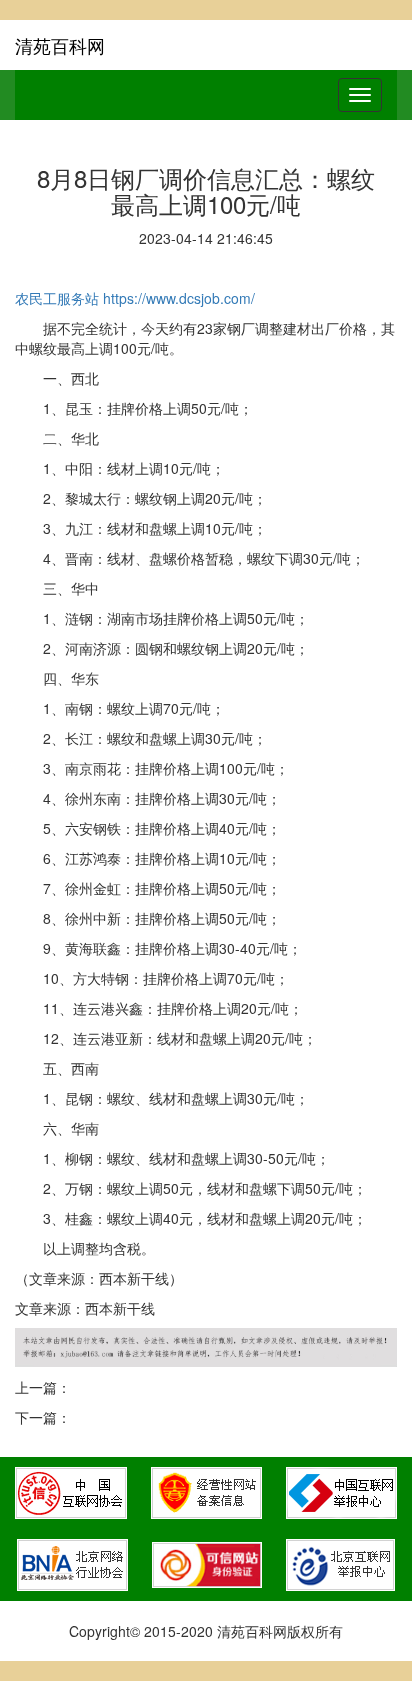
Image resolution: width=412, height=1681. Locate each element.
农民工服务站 (57, 298)
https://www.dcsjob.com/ (179, 298)
